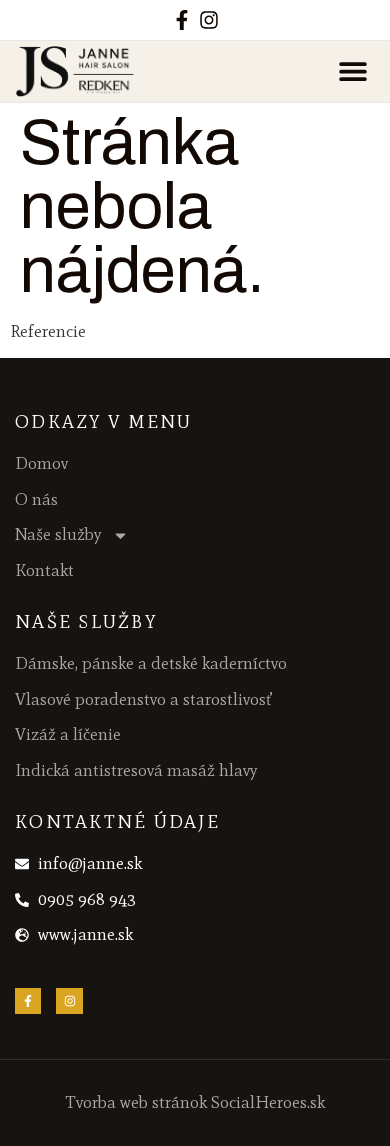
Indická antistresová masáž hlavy (136, 770)
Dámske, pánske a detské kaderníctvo (151, 663)
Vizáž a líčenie (68, 734)
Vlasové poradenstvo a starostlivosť (143, 699)
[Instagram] (209, 20)
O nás (36, 499)
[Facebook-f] (182, 20)
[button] (352, 71)
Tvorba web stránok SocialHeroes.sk (195, 1102)
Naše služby (58, 534)
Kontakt (44, 570)
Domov (41, 463)
